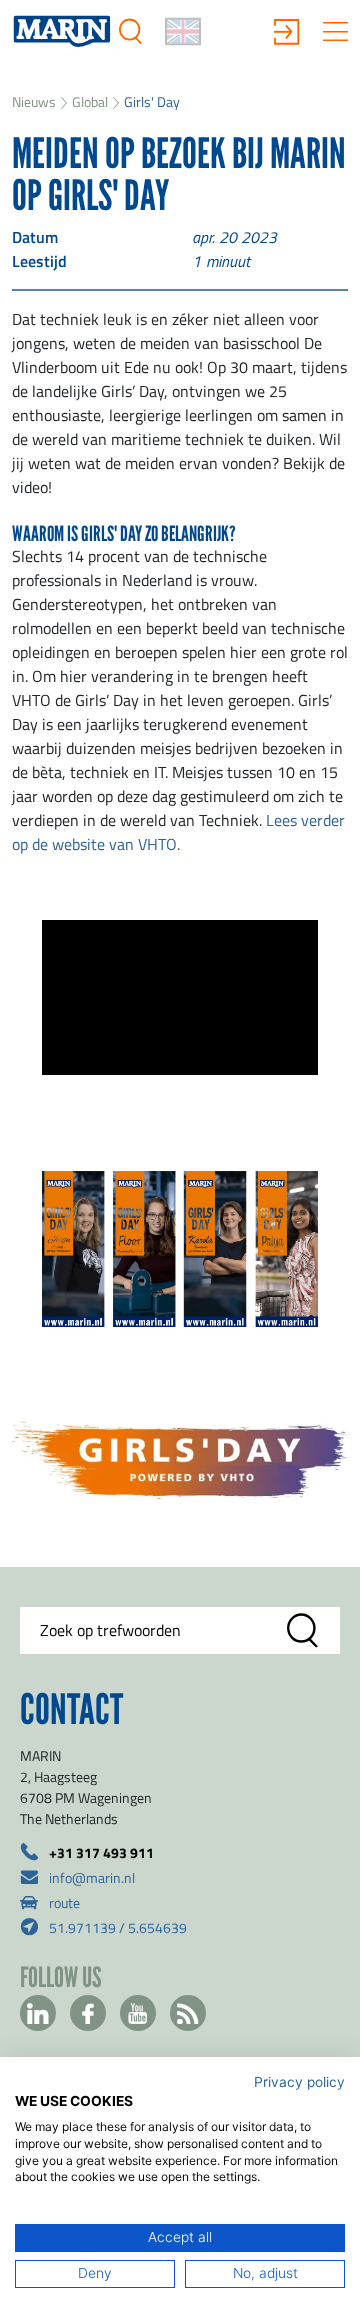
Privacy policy (299, 2082)
